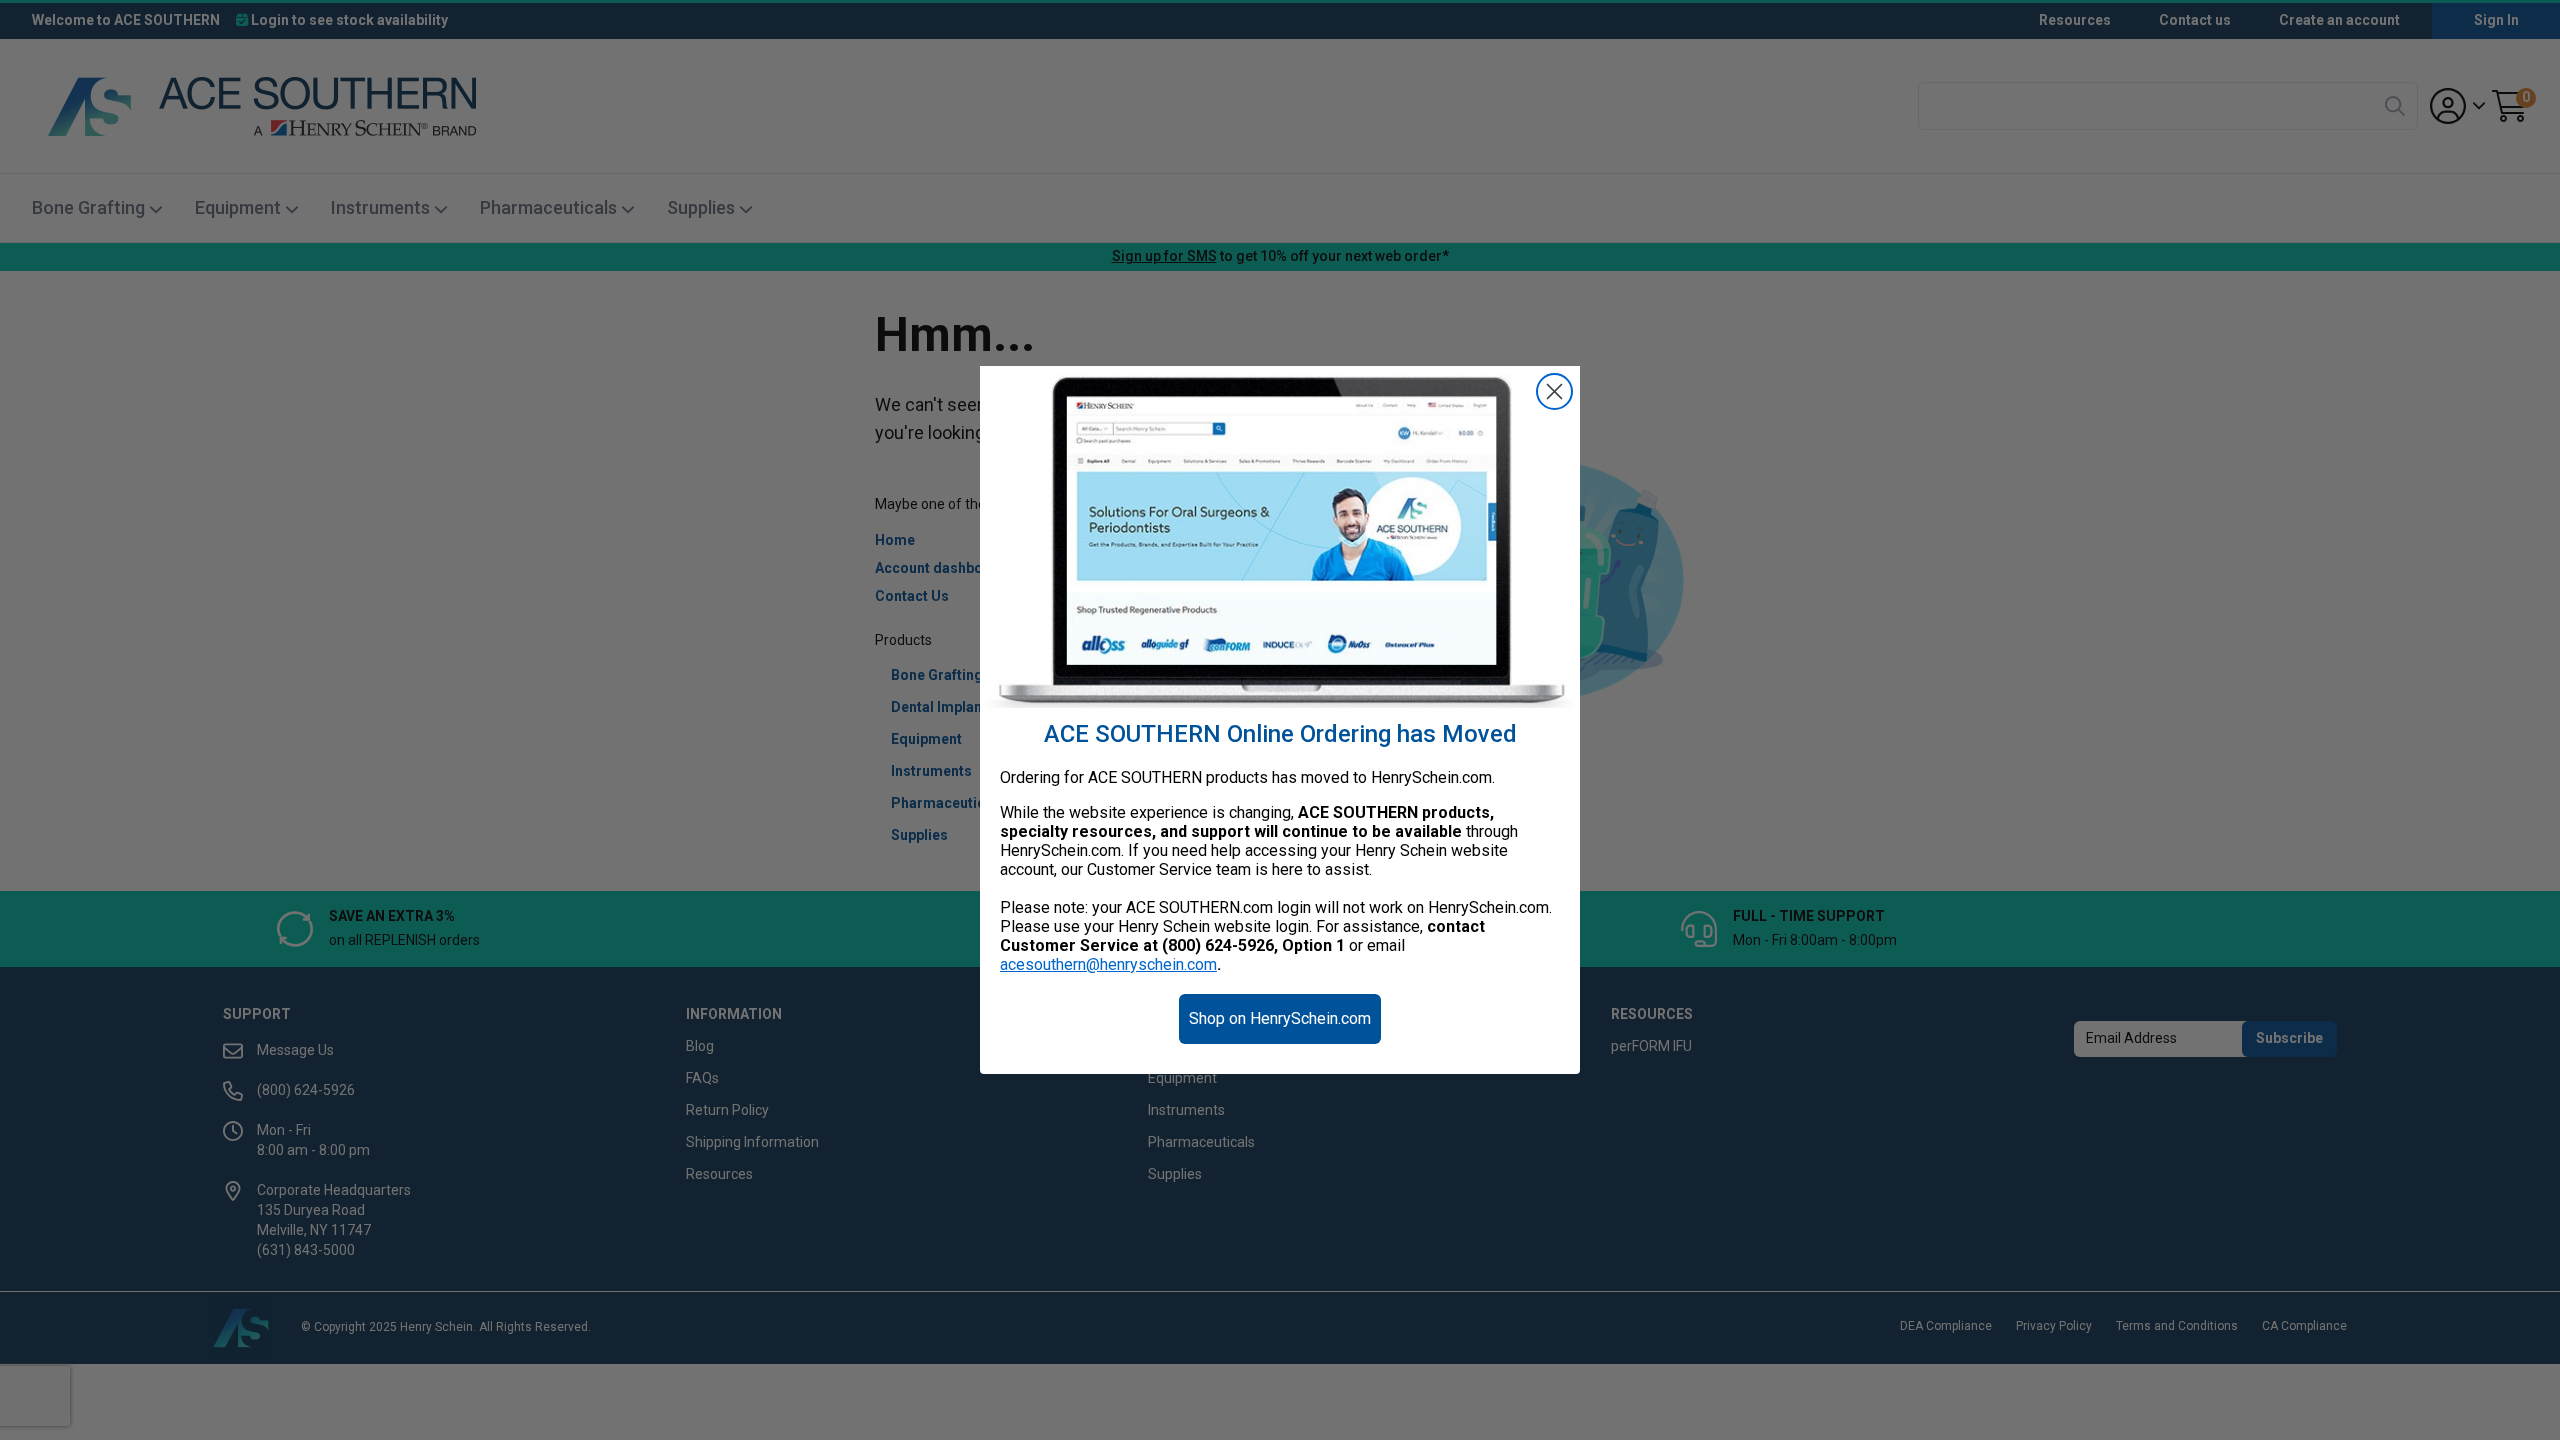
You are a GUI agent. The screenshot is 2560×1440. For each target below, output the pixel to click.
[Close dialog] (1554, 391)
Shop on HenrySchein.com (1280, 1018)
